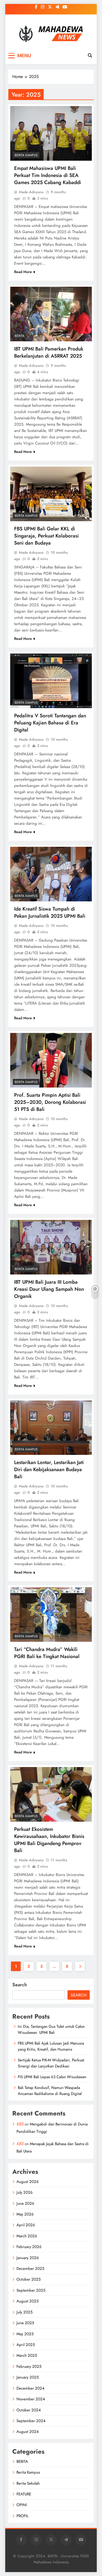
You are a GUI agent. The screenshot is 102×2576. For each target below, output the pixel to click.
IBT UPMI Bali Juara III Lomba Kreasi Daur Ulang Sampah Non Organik (49, 1289)
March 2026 (27, 2236)
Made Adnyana (31, 192)
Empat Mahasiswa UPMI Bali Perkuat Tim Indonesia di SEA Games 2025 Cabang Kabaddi (48, 175)
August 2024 (28, 2432)
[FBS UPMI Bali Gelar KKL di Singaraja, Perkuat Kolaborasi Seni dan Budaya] (51, 494)
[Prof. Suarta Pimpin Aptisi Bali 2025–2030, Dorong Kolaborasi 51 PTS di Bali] (51, 1060)
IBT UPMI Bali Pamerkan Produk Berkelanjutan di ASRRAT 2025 (49, 352)
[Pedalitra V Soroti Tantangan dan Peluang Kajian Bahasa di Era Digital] (51, 681)
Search (20, 1985)
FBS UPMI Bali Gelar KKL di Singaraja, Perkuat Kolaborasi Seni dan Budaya (46, 536)
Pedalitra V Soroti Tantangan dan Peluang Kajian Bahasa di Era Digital (50, 723)
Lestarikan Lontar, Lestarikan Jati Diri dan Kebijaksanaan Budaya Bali (49, 1469)
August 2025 (27, 2301)
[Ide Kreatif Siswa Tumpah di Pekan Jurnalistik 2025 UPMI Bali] (51, 874)
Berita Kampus (26, 155)
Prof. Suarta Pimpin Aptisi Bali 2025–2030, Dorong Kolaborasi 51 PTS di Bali (50, 1102)
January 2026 (28, 2258)
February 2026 (29, 2247)
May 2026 (25, 2214)
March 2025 (27, 2355)
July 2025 (24, 2312)
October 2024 (29, 2410)
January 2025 (28, 2377)
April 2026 (26, 2225)
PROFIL (22, 2516)
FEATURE (24, 2494)
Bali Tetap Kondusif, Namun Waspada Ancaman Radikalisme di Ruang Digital (50, 2091)
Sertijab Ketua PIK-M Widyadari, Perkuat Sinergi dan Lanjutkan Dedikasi (51, 2063)
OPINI (22, 2505)
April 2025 (26, 2345)
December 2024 (30, 2388)
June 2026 (25, 2203)
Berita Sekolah (28, 2483)
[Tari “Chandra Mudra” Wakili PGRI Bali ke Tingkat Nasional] (51, 1614)
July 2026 (25, 2192)
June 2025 (25, 2323)
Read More (23, 272)
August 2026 (28, 2182)
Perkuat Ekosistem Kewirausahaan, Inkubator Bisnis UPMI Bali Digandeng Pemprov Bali (49, 1840)
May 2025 (25, 2334)
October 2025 (29, 2279)
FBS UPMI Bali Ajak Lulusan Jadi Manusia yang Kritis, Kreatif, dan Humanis (51, 2046)
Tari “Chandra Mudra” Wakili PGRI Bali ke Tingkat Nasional (47, 1653)
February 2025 (29, 2366)
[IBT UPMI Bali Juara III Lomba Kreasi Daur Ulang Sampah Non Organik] (51, 1247)
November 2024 (31, 2399)
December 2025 (30, 2269)
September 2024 (31, 2421)
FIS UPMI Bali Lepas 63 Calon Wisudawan (52, 2077)
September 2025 (31, 2290)
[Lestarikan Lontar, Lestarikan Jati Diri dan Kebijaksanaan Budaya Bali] (51, 1428)
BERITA (19, 336)
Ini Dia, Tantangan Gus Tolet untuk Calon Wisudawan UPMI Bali (51, 2029)
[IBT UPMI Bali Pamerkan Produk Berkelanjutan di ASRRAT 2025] (51, 314)
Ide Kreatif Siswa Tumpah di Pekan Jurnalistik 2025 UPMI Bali (50, 912)
